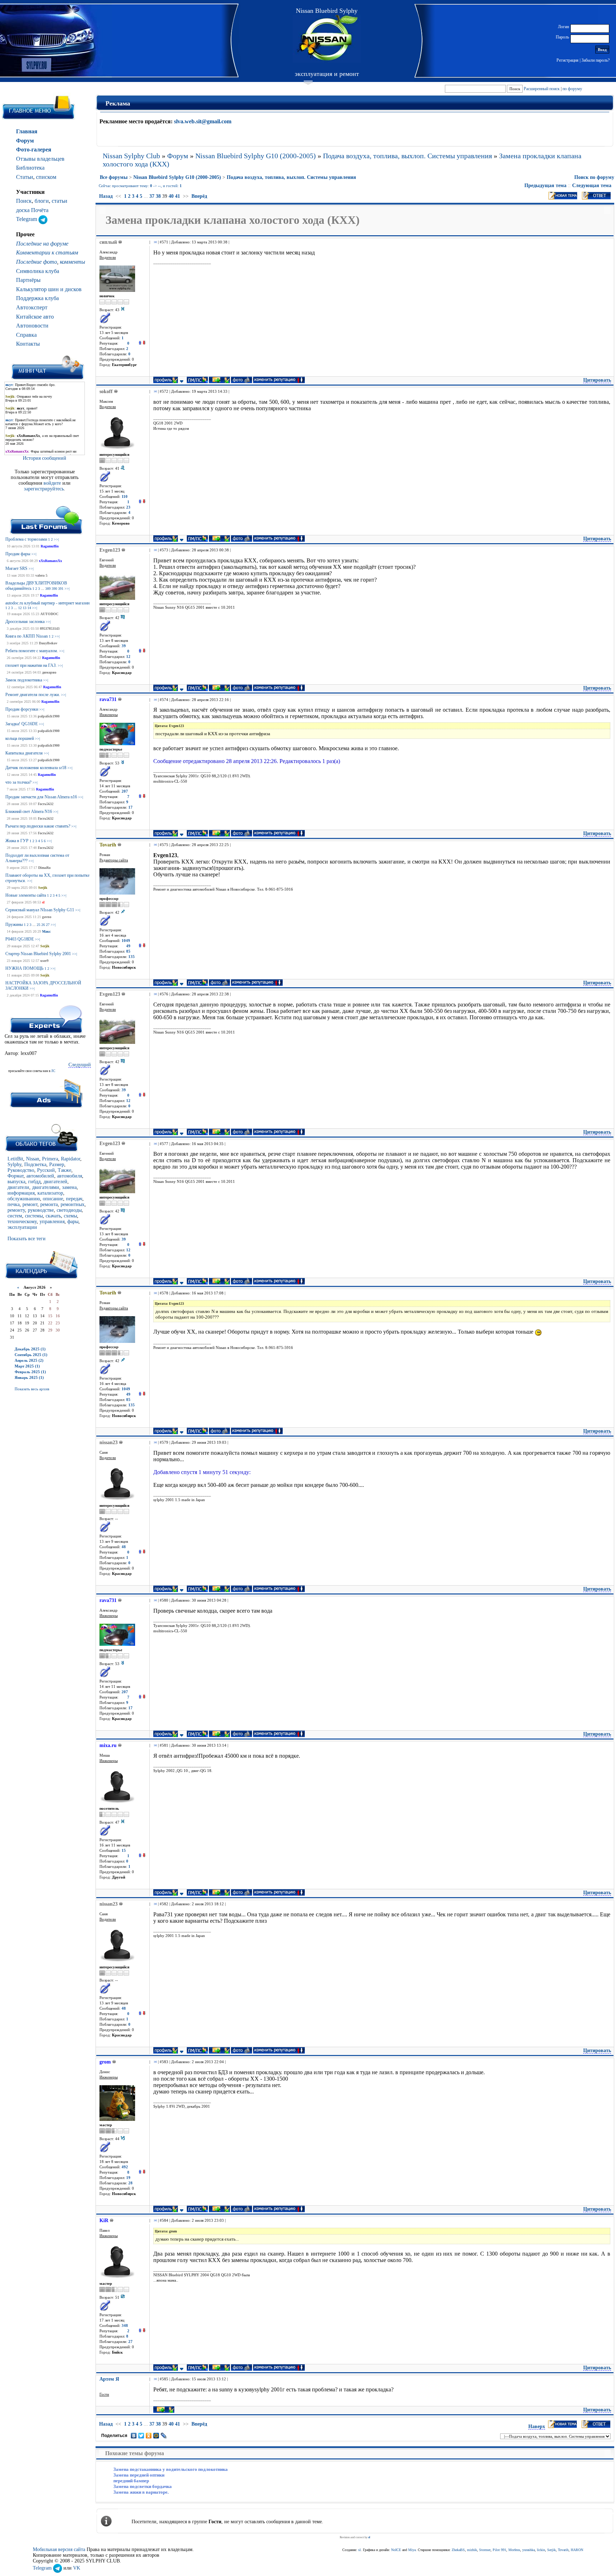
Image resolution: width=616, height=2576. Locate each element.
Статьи (25, 177)
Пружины (14, 924)
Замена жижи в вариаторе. (141, 2492)
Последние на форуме (42, 244)
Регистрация (568, 60)
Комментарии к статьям (47, 253)
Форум (25, 141)
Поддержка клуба (37, 298)
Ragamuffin (50, 546)
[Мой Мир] (156, 2436)
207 (125, 791)
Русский (46, 1170)
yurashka (528, 2550)
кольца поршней (20, 738)
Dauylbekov (48, 643)
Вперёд (199, 196)
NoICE (396, 2550)
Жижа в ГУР (17, 841)
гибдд (34, 1182)
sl (43, 902)
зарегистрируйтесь (44, 489)
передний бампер (131, 2481)
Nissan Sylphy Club (131, 156)
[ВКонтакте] (134, 2436)
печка (14, 1204)
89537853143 (50, 628)
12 (20, 608)
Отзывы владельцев (40, 159)
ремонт (30, 1204)
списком (46, 177)
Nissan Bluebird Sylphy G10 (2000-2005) (256, 156)
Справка (26, 335)
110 (125, 497)
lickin (541, 2550)
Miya (412, 2550)
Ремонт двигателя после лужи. (33, 695)
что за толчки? (18, 782)
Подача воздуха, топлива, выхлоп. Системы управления (407, 156)
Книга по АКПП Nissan (27, 636)
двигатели (18, 1187)
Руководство (21, 1170)
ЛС (53, 1071)
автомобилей (40, 1176)
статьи (60, 201)
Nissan (33, 1159)
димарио (49, 672)
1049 (126, 941)
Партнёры (28, 280)
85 (128, 951)
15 (124, 1851)
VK (77, 2568)
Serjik (43, 888)
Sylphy (14, 1165)
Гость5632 (46, 804)
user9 (44, 961)
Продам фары (18, 554)
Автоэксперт (32, 307)
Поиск (24, 201)
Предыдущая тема (545, 186)
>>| (56, 539)
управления (52, 1222)
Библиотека (30, 168)
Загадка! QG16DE (22, 724)
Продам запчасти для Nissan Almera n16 (41, 797)
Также (65, 1170)
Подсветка (35, 1165)
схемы (70, 1216)
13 (25, 608)
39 (124, 646)
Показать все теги (27, 1239)
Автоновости (32, 326)
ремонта (49, 1204)
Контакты (28, 344)
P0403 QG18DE (20, 939)
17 (130, 807)
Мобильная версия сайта (59, 2549)
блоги (42, 201)
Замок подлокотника (24, 680)
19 (128, 2178)
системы (34, 1216)
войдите (53, 483)
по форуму (572, 89)
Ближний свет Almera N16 (29, 812)
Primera (50, 1159)
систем (15, 1216)
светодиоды (69, 1210)
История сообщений (45, 458)
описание (53, 1199)
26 (43, 925)
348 (125, 2326)
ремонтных (73, 1204)
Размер (57, 1165)
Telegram (27, 219)
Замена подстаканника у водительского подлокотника (171, 2469)
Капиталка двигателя (24, 753)
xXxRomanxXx (50, 561)
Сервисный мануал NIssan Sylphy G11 (40, 910)
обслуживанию (24, 1199)
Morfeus (514, 2550)
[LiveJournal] (164, 2436)
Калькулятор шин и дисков (49, 289)
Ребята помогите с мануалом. (32, 651)
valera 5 (41, 575)
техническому (22, 1222)
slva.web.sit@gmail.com (203, 121)
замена (69, 1187)
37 (152, 196)
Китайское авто (35, 317)
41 (178, 196)
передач (74, 1199)
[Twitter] (141, 2436)
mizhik (472, 2550)
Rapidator (71, 1159)
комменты (73, 262)
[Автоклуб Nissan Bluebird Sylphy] (327, 39)
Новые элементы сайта (26, 895)
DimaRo (44, 868)
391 (61, 589)
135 (132, 957)
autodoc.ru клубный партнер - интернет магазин (47, 603)
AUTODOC (49, 614)
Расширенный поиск (542, 89)
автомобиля (70, 1176)
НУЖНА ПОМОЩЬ (24, 968)
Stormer (485, 2550)
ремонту (16, 1210)
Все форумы (114, 177)
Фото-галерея (34, 150)
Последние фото (37, 262)
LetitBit (15, 1159)
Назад (106, 196)
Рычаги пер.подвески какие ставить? (38, 826)
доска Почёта (32, 210)
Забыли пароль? (596, 60)
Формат (16, 1176)
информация (21, 1193)
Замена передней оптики (139, 2475)
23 (128, 507)
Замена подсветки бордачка (143, 2486)
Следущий (80, 1065)
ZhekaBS (458, 2550)
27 (48, 925)
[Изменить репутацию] (142, 343)
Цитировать (597, 380)
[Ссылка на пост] (154, 242)
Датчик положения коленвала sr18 (36, 768)
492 (125, 2167)
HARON (577, 2550)
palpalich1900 (49, 716)
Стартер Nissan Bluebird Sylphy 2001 (38, 954)
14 (29, 608)
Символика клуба (38, 271)
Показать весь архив (32, 1389)
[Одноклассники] (149, 2436)
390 (54, 589)
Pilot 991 (499, 2550)
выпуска (16, 1182)
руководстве (41, 1210)
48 (124, 1547)
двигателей (55, 1182)
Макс (46, 931)
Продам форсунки (22, 709)
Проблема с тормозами (26, 539)
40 (171, 196)
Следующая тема (592, 186)
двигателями (46, 1187)
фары (73, 1222)
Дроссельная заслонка (25, 622)
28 (130, 2183)
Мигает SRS (16, 568)
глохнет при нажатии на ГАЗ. (31, 665)
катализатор (50, 1193)
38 (158, 196)
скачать (53, 1216)
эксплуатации (22, 1227)
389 (48, 589)
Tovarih (563, 2550)
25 (38, 925)
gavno (47, 917)
